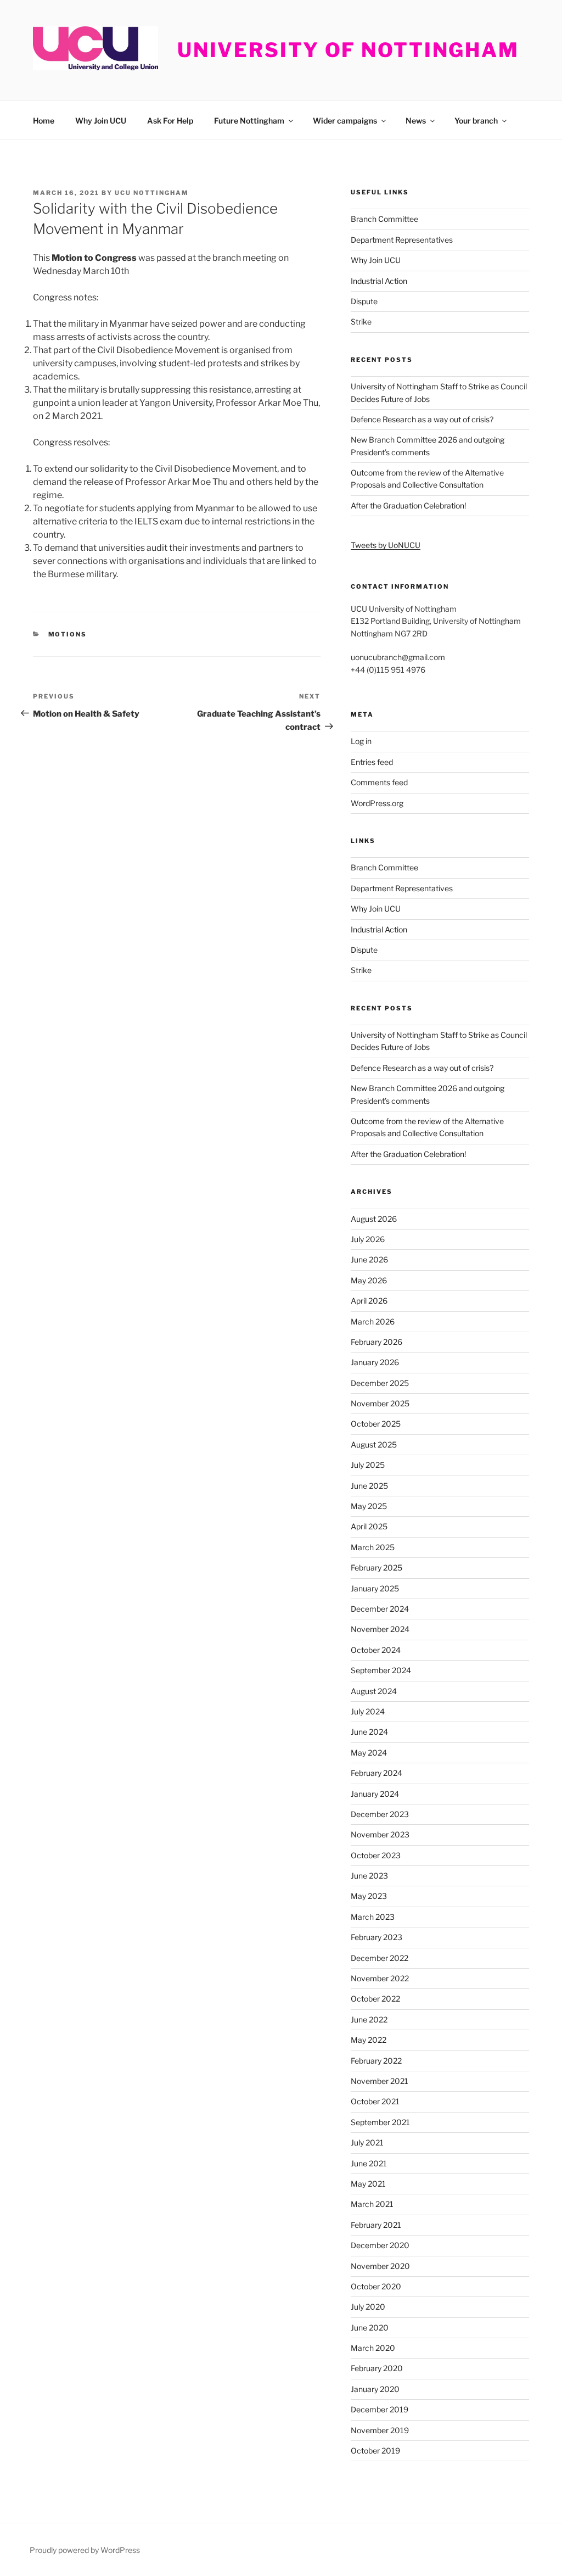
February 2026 (376, 1342)
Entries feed (372, 762)
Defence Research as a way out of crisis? (422, 419)
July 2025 (368, 1465)
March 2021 (372, 2204)
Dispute (364, 301)
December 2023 (380, 1814)
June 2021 (369, 2163)
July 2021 (367, 2142)
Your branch (476, 121)
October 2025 (376, 1424)
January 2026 (375, 1362)
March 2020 (373, 2348)
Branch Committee (384, 219)
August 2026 (374, 1219)
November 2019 (380, 2430)
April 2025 (369, 1526)
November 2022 (380, 1978)
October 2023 (376, 1855)
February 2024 (376, 1773)
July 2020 (368, 2307)
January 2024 (375, 1794)
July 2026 (368, 1239)
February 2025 (376, 1568)
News (416, 121)
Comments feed (379, 782)
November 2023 (380, 1834)
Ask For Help (170, 121)
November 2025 (380, 1403)
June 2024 (369, 1732)
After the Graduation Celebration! (408, 505)
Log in (361, 741)
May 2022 (369, 2040)
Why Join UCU (101, 121)
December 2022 (380, 1958)
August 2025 (374, 1445)
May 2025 (369, 1506)
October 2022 (375, 1999)
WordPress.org (377, 803)
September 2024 (381, 1670)
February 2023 (376, 1937)
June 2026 (369, 1259)
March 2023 (373, 1917)
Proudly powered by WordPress (85, 2550)
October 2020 (376, 2286)
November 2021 (380, 2081)
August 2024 (374, 1691)
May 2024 (369, 1753)
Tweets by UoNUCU (386, 545)
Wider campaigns (345, 121)
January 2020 (375, 2389)
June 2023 (369, 1876)
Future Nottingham (249, 121)
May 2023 (369, 1896)
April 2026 (369, 1301)
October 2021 (375, 2101)
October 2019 (375, 2451)
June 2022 (369, 2019)
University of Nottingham (348, 50)
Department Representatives (402, 240)
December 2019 (380, 2409)
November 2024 (380, 1629)
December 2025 (380, 1383)
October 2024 (376, 1650)
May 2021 (368, 2184)
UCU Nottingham (152, 193)
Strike (361, 322)
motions (68, 634)
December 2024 (380, 1609)
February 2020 (377, 2368)
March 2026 (373, 1321)
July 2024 (368, 1711)
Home (44, 121)
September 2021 (380, 2122)
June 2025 (369, 1486)
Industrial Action (379, 281)
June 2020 (370, 2328)
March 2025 (373, 1547)
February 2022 (376, 2061)
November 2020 (380, 2266)
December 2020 (380, 2245)
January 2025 (375, 1588)
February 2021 (376, 2225)
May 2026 (369, 1280)
